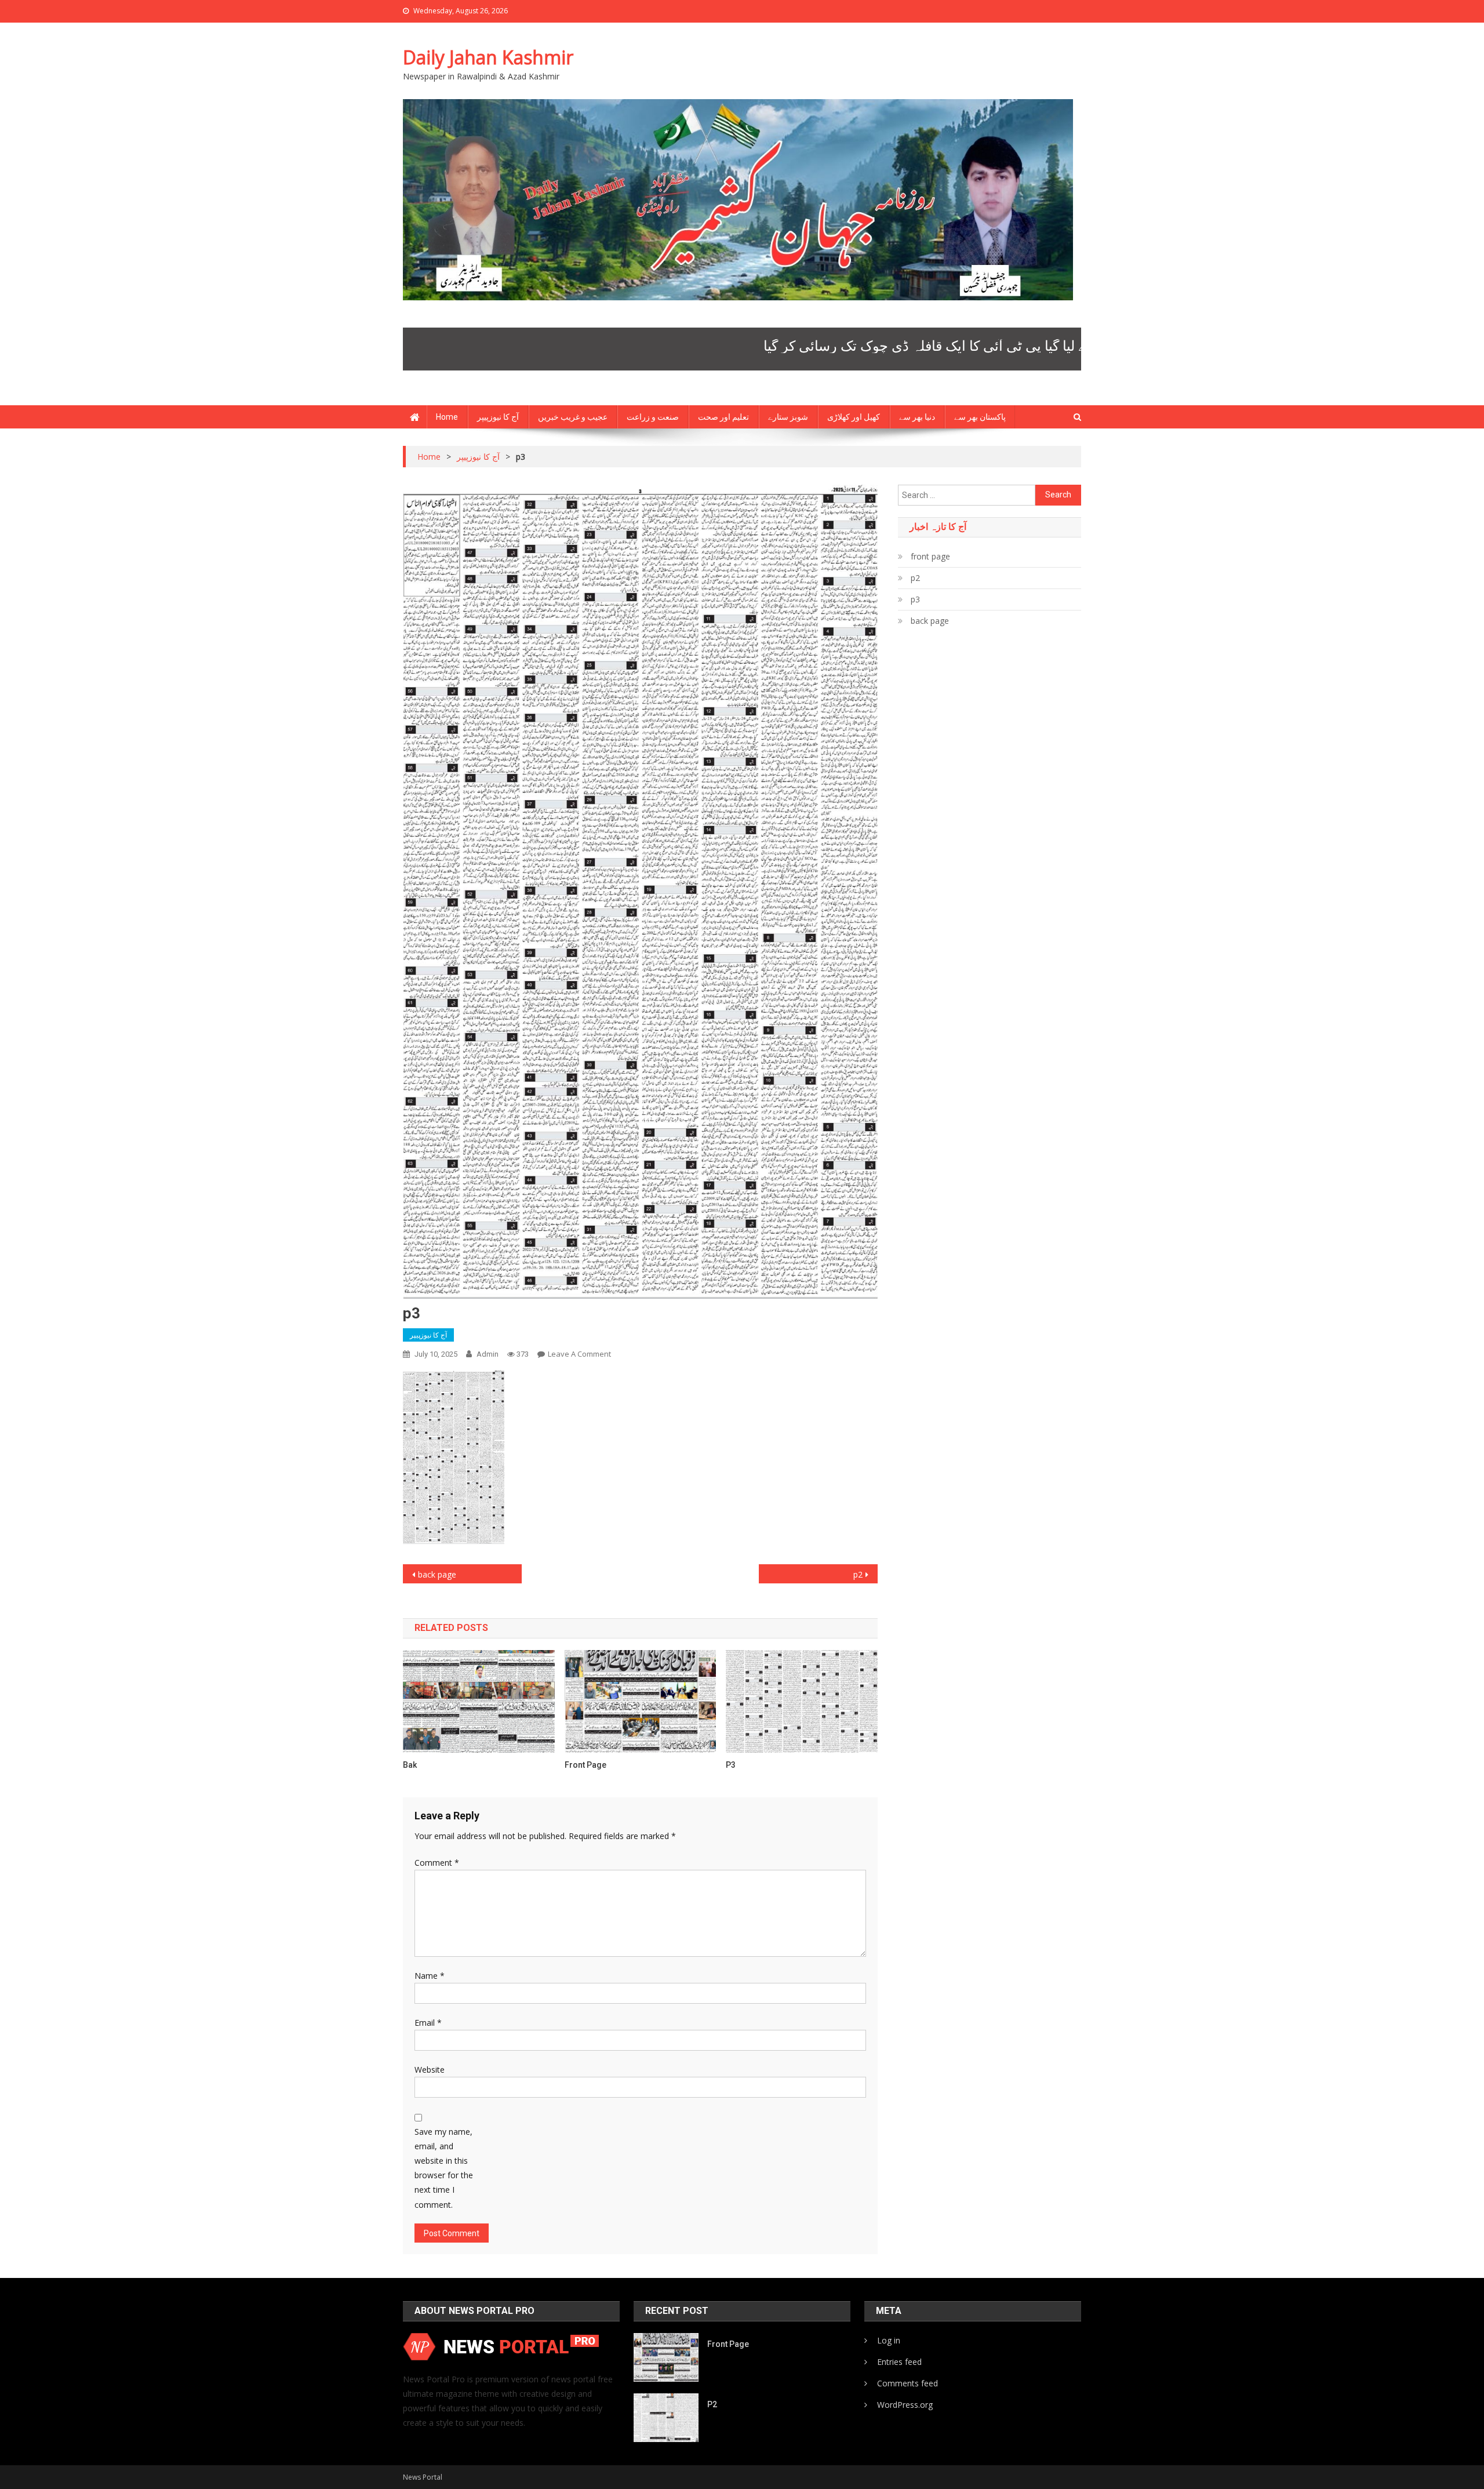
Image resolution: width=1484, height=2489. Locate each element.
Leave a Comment (579, 1354)
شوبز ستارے (788, 417)
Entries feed (899, 2362)
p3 (731, 1765)
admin (488, 1354)
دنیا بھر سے (917, 417)
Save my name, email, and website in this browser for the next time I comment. (444, 2168)
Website (430, 2070)
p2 (858, 1574)
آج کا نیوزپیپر (498, 417)
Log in (889, 2340)
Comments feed (908, 2383)
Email (428, 2023)
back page (437, 1574)
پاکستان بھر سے (980, 417)
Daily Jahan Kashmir (488, 57)
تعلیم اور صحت (723, 417)
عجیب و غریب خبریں (573, 417)
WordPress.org (905, 2405)
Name (430, 1976)
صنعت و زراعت (653, 417)
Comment (437, 1863)
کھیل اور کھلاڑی (854, 417)
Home (447, 417)
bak (410, 1765)
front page (585, 1765)
